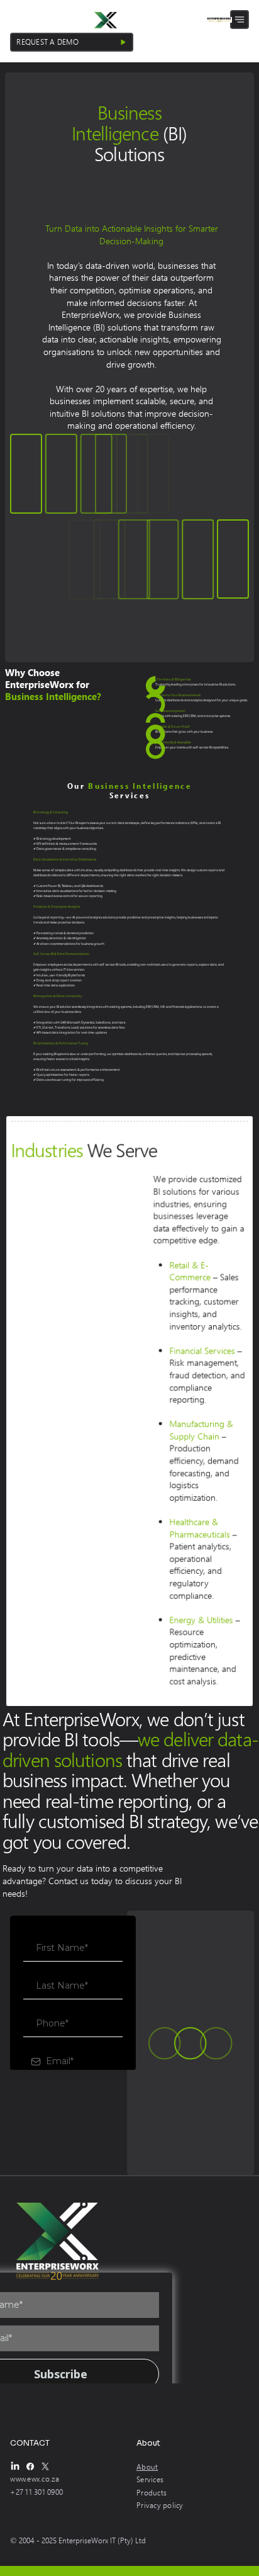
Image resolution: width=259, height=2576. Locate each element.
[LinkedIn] (15, 2466)
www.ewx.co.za (35, 2479)
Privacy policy (160, 2505)
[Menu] (240, 20)
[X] (45, 2466)
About (147, 2467)
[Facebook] (30, 2466)
